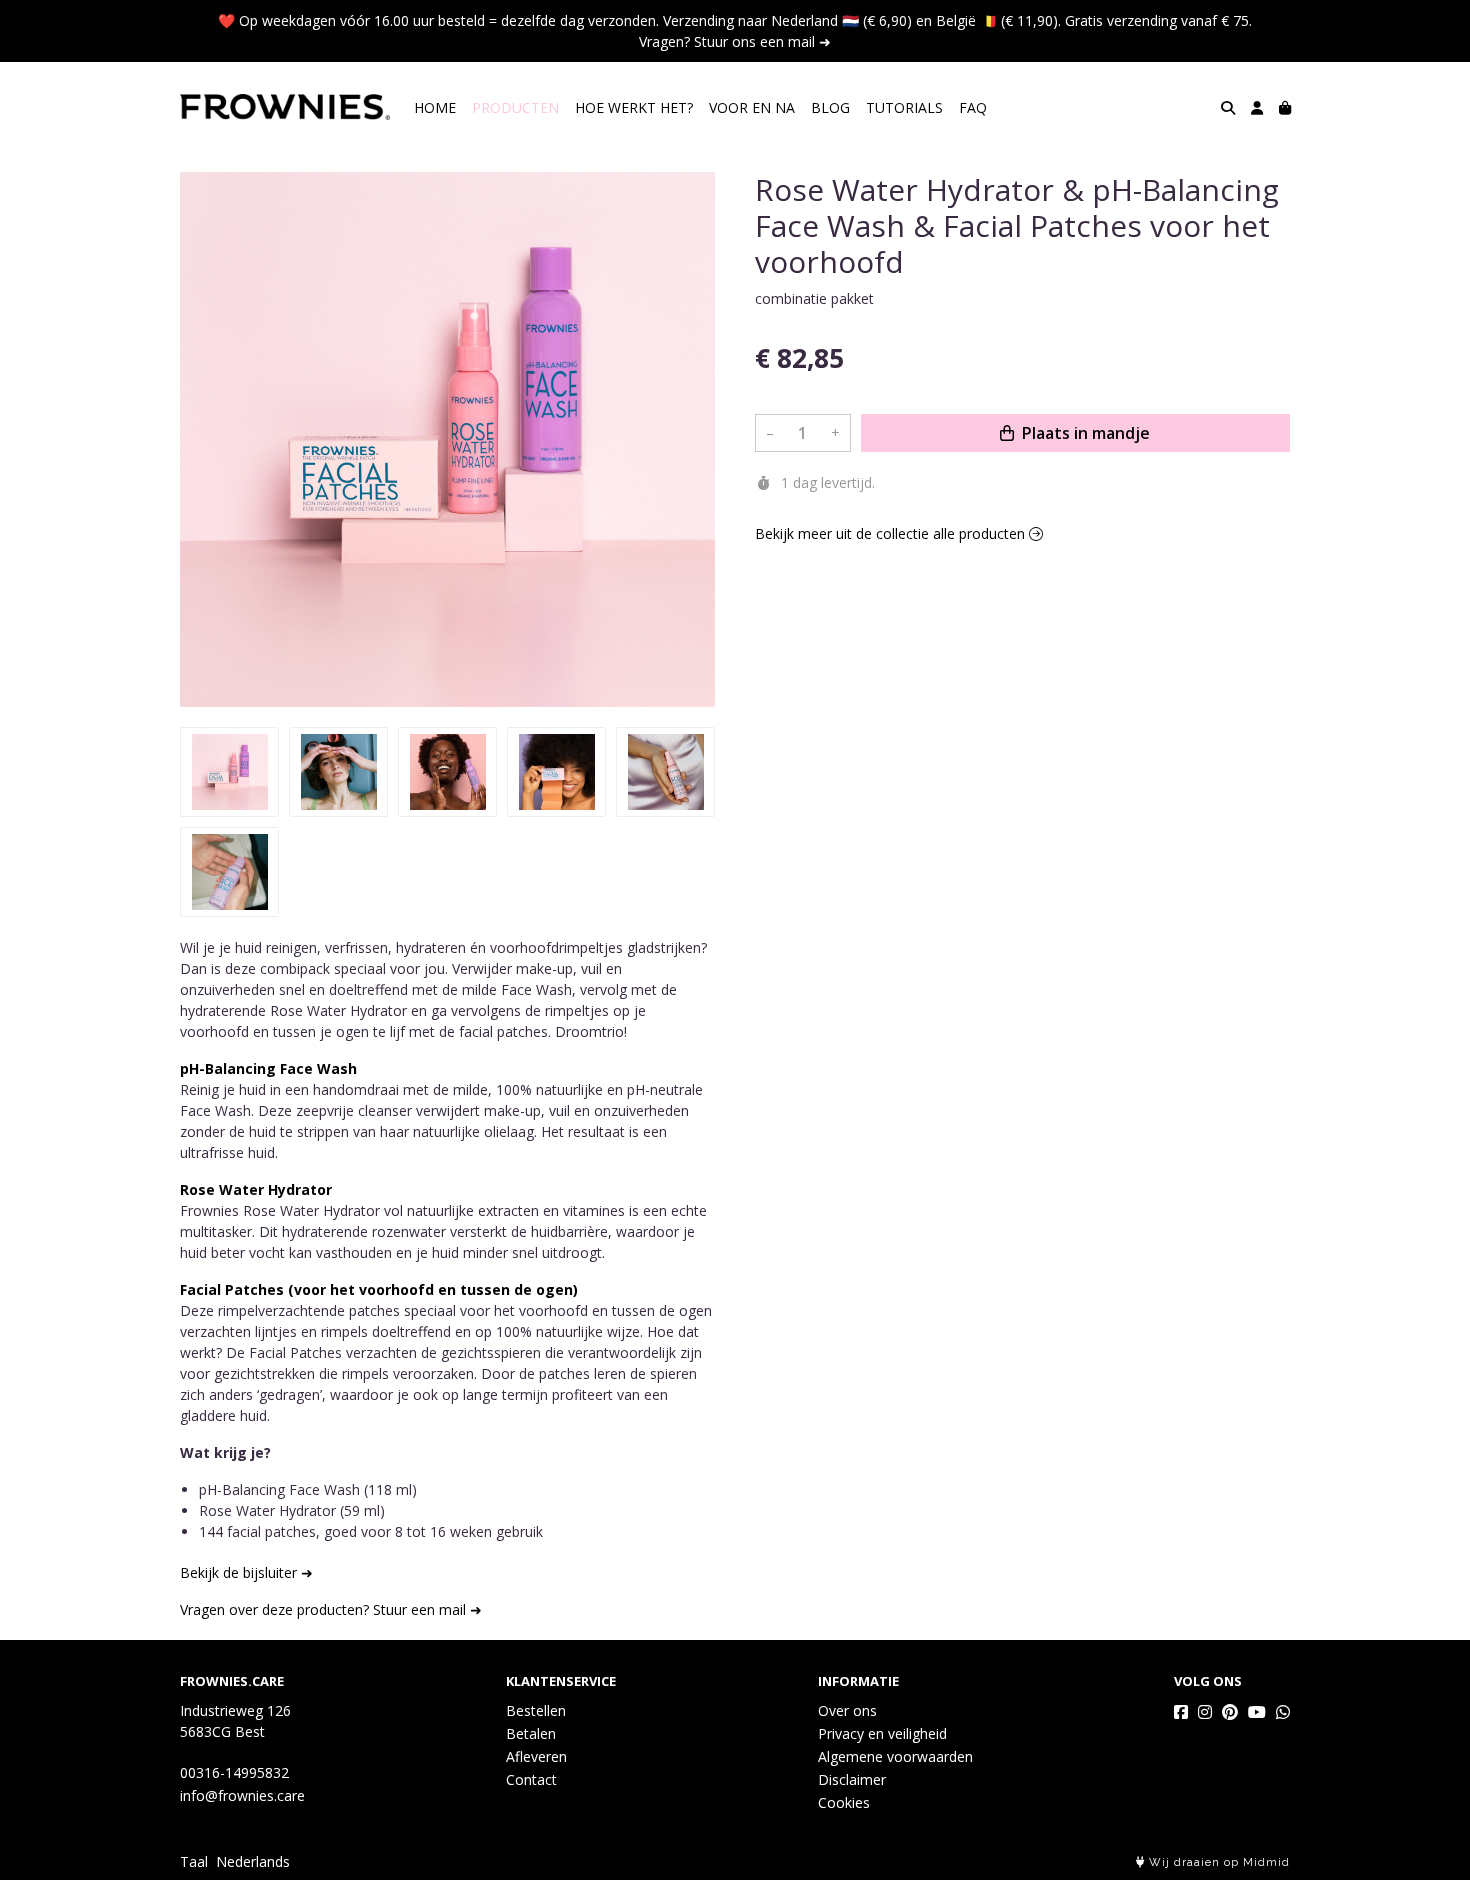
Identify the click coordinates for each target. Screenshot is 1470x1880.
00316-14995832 (234, 1772)
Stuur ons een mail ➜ (762, 41)
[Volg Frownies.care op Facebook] (1181, 1712)
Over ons (847, 1710)
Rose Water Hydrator (256, 1189)
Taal (194, 1861)
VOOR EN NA (752, 107)
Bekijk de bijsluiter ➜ (246, 1572)
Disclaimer (852, 1779)
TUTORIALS (904, 107)
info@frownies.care (242, 1795)
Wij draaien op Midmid (1217, 1862)
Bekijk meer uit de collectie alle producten (892, 533)
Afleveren (536, 1756)
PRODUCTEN (515, 107)
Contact (531, 1779)
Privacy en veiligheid (882, 1733)
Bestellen (536, 1710)
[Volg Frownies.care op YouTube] (1257, 1712)
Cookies (844, 1802)
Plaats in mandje (1084, 433)
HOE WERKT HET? (634, 107)
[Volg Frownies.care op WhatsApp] (1283, 1712)
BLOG (830, 107)
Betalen (531, 1733)
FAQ (973, 107)
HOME (435, 107)
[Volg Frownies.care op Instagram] (1205, 1712)
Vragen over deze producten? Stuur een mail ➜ (331, 1609)
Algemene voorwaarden (895, 1756)
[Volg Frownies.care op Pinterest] (1230, 1712)
